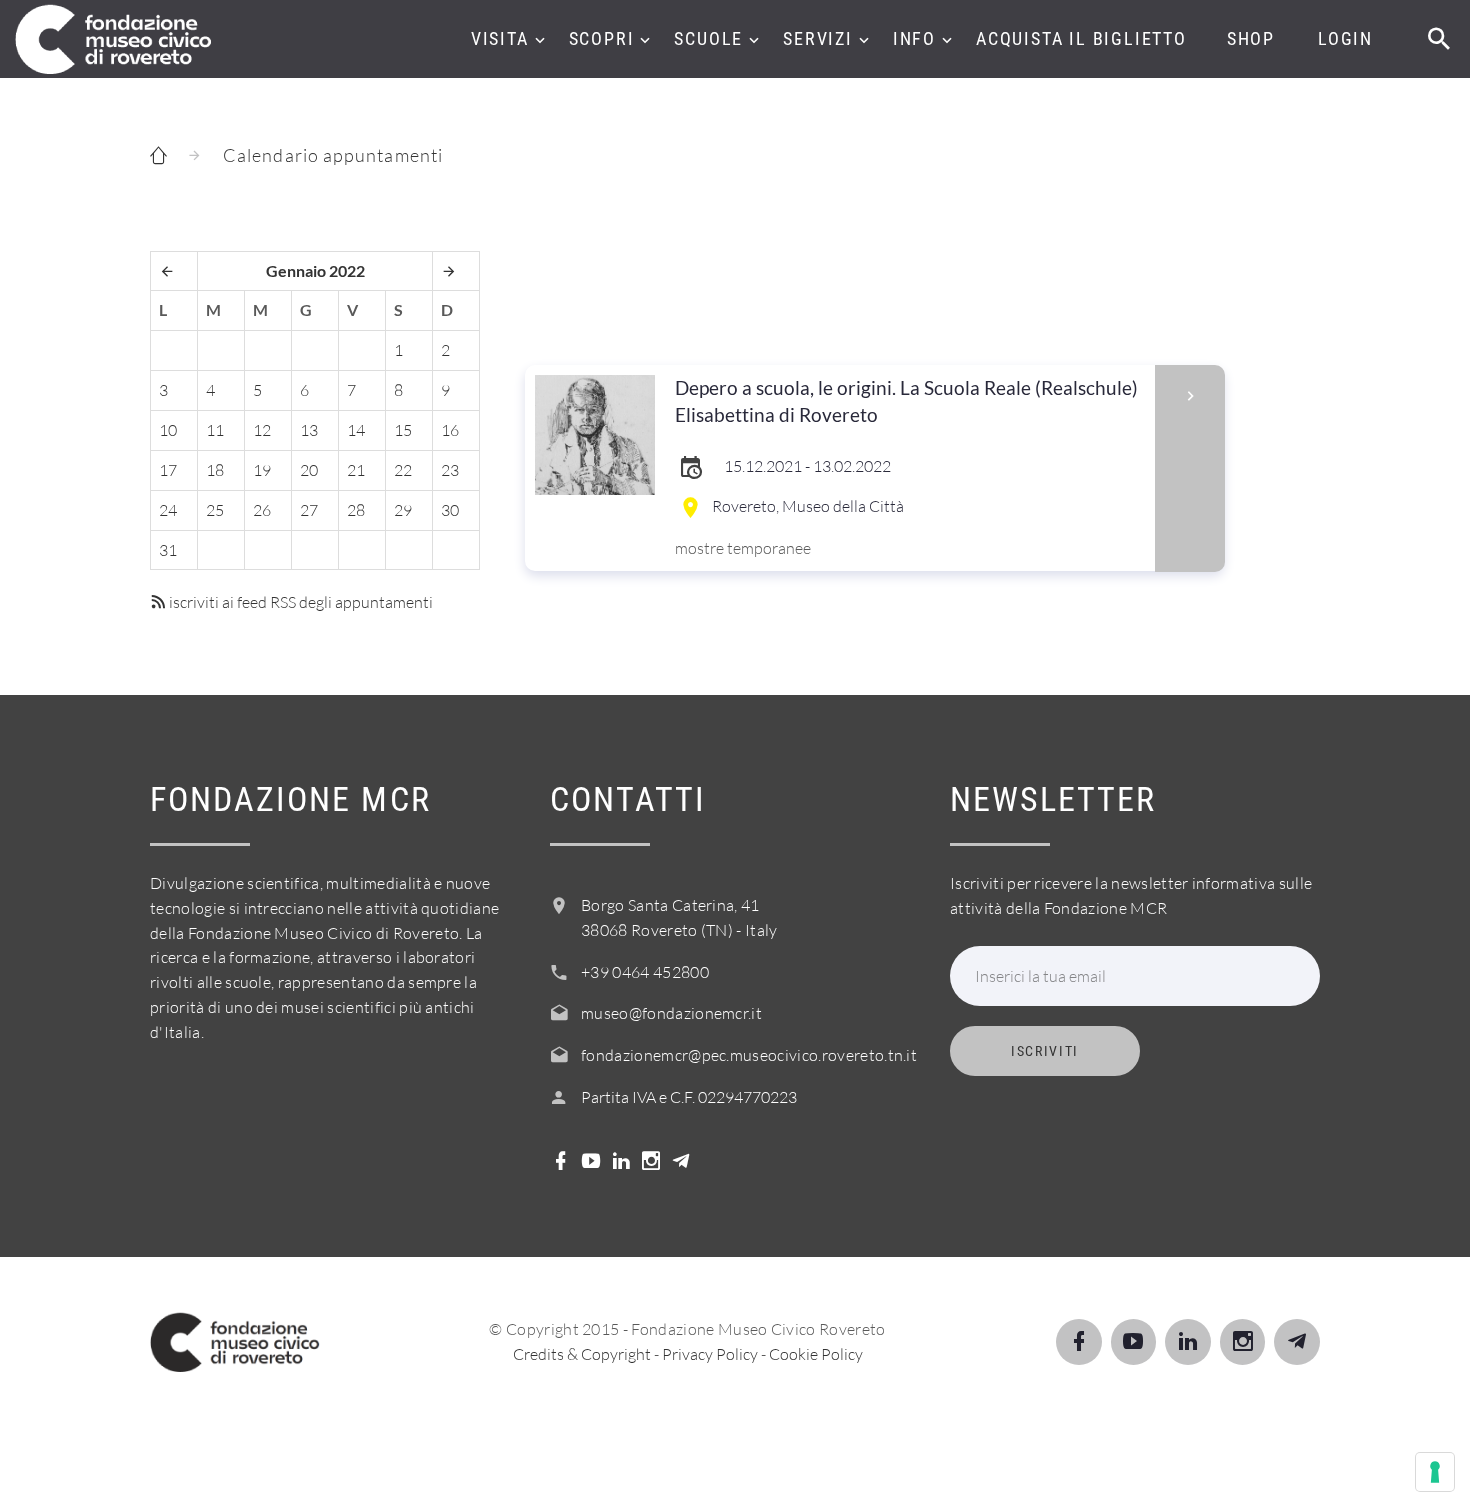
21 (356, 470)
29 (403, 510)
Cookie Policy (816, 1354)
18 (215, 470)
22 (403, 470)
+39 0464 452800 (645, 972)
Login (1345, 38)
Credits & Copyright (582, 1354)
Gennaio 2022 (315, 270)
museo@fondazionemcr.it (671, 1013)
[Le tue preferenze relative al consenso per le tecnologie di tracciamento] (1435, 1472)
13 (309, 430)
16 (450, 430)
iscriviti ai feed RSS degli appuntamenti (299, 602)
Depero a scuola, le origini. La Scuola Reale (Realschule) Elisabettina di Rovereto (906, 401)
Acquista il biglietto (1081, 38)
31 (168, 550)
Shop (1251, 38)
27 (309, 510)
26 (262, 510)
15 (403, 430)
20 (309, 470)
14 (356, 430)
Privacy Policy (710, 1354)
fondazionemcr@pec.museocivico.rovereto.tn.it (749, 1055)
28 (356, 510)
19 (262, 470)
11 (215, 430)
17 (168, 470)
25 (215, 510)
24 (168, 510)
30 (450, 510)
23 (450, 470)
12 (262, 430)
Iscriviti (1045, 1051)
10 (168, 430)
